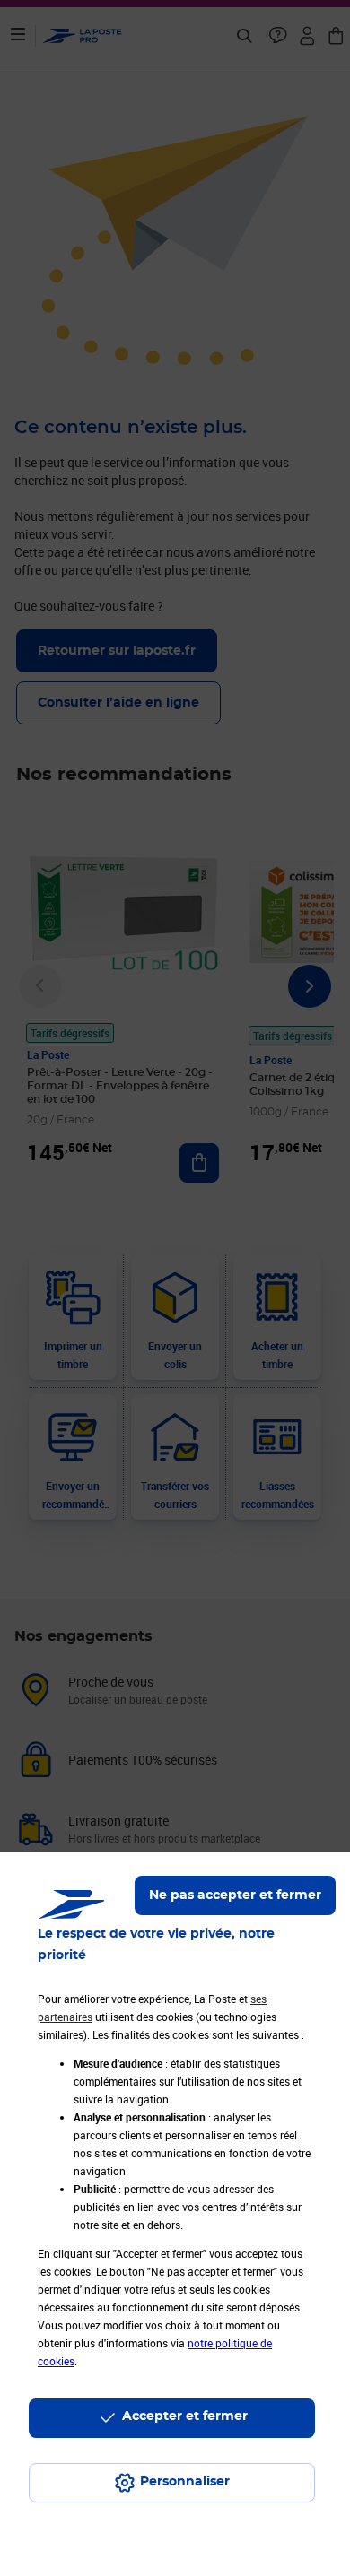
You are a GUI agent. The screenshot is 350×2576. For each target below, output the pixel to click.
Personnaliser (185, 2482)
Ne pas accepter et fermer (235, 1895)
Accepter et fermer (185, 2416)
